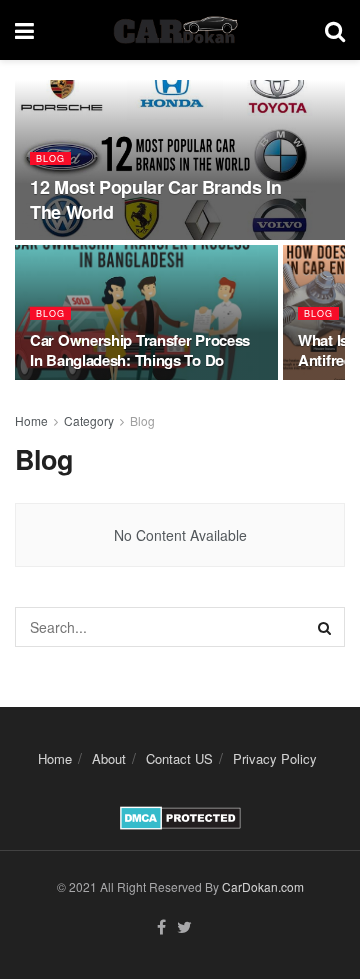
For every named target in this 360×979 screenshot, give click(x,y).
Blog (50, 158)
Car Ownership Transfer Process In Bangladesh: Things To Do (140, 350)
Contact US (179, 758)
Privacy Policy (275, 758)
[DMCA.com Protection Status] (180, 815)
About (109, 758)
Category (89, 420)
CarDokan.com (263, 886)
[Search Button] (325, 627)
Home (31, 420)
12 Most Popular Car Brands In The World (156, 199)
